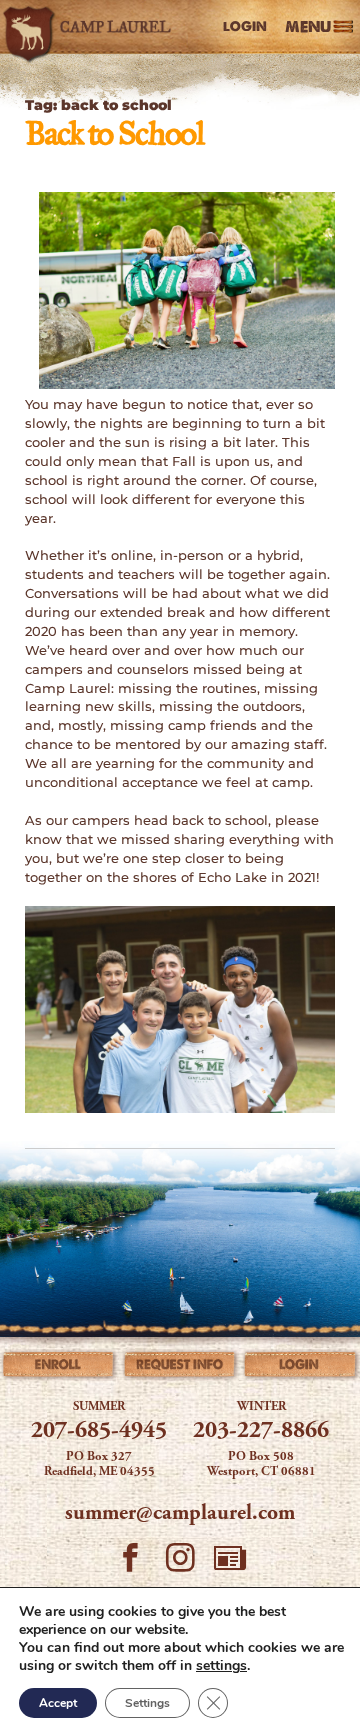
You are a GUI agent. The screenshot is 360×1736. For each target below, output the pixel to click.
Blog (230, 1566)
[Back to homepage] (90, 27)
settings (221, 1666)
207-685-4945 (99, 1431)
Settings (147, 1703)
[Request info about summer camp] (180, 1368)
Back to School (114, 135)
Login (245, 26)
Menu (308, 26)
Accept (58, 1703)
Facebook (130, 1566)
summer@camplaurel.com (180, 1514)
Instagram (180, 1566)
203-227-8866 (261, 1431)
